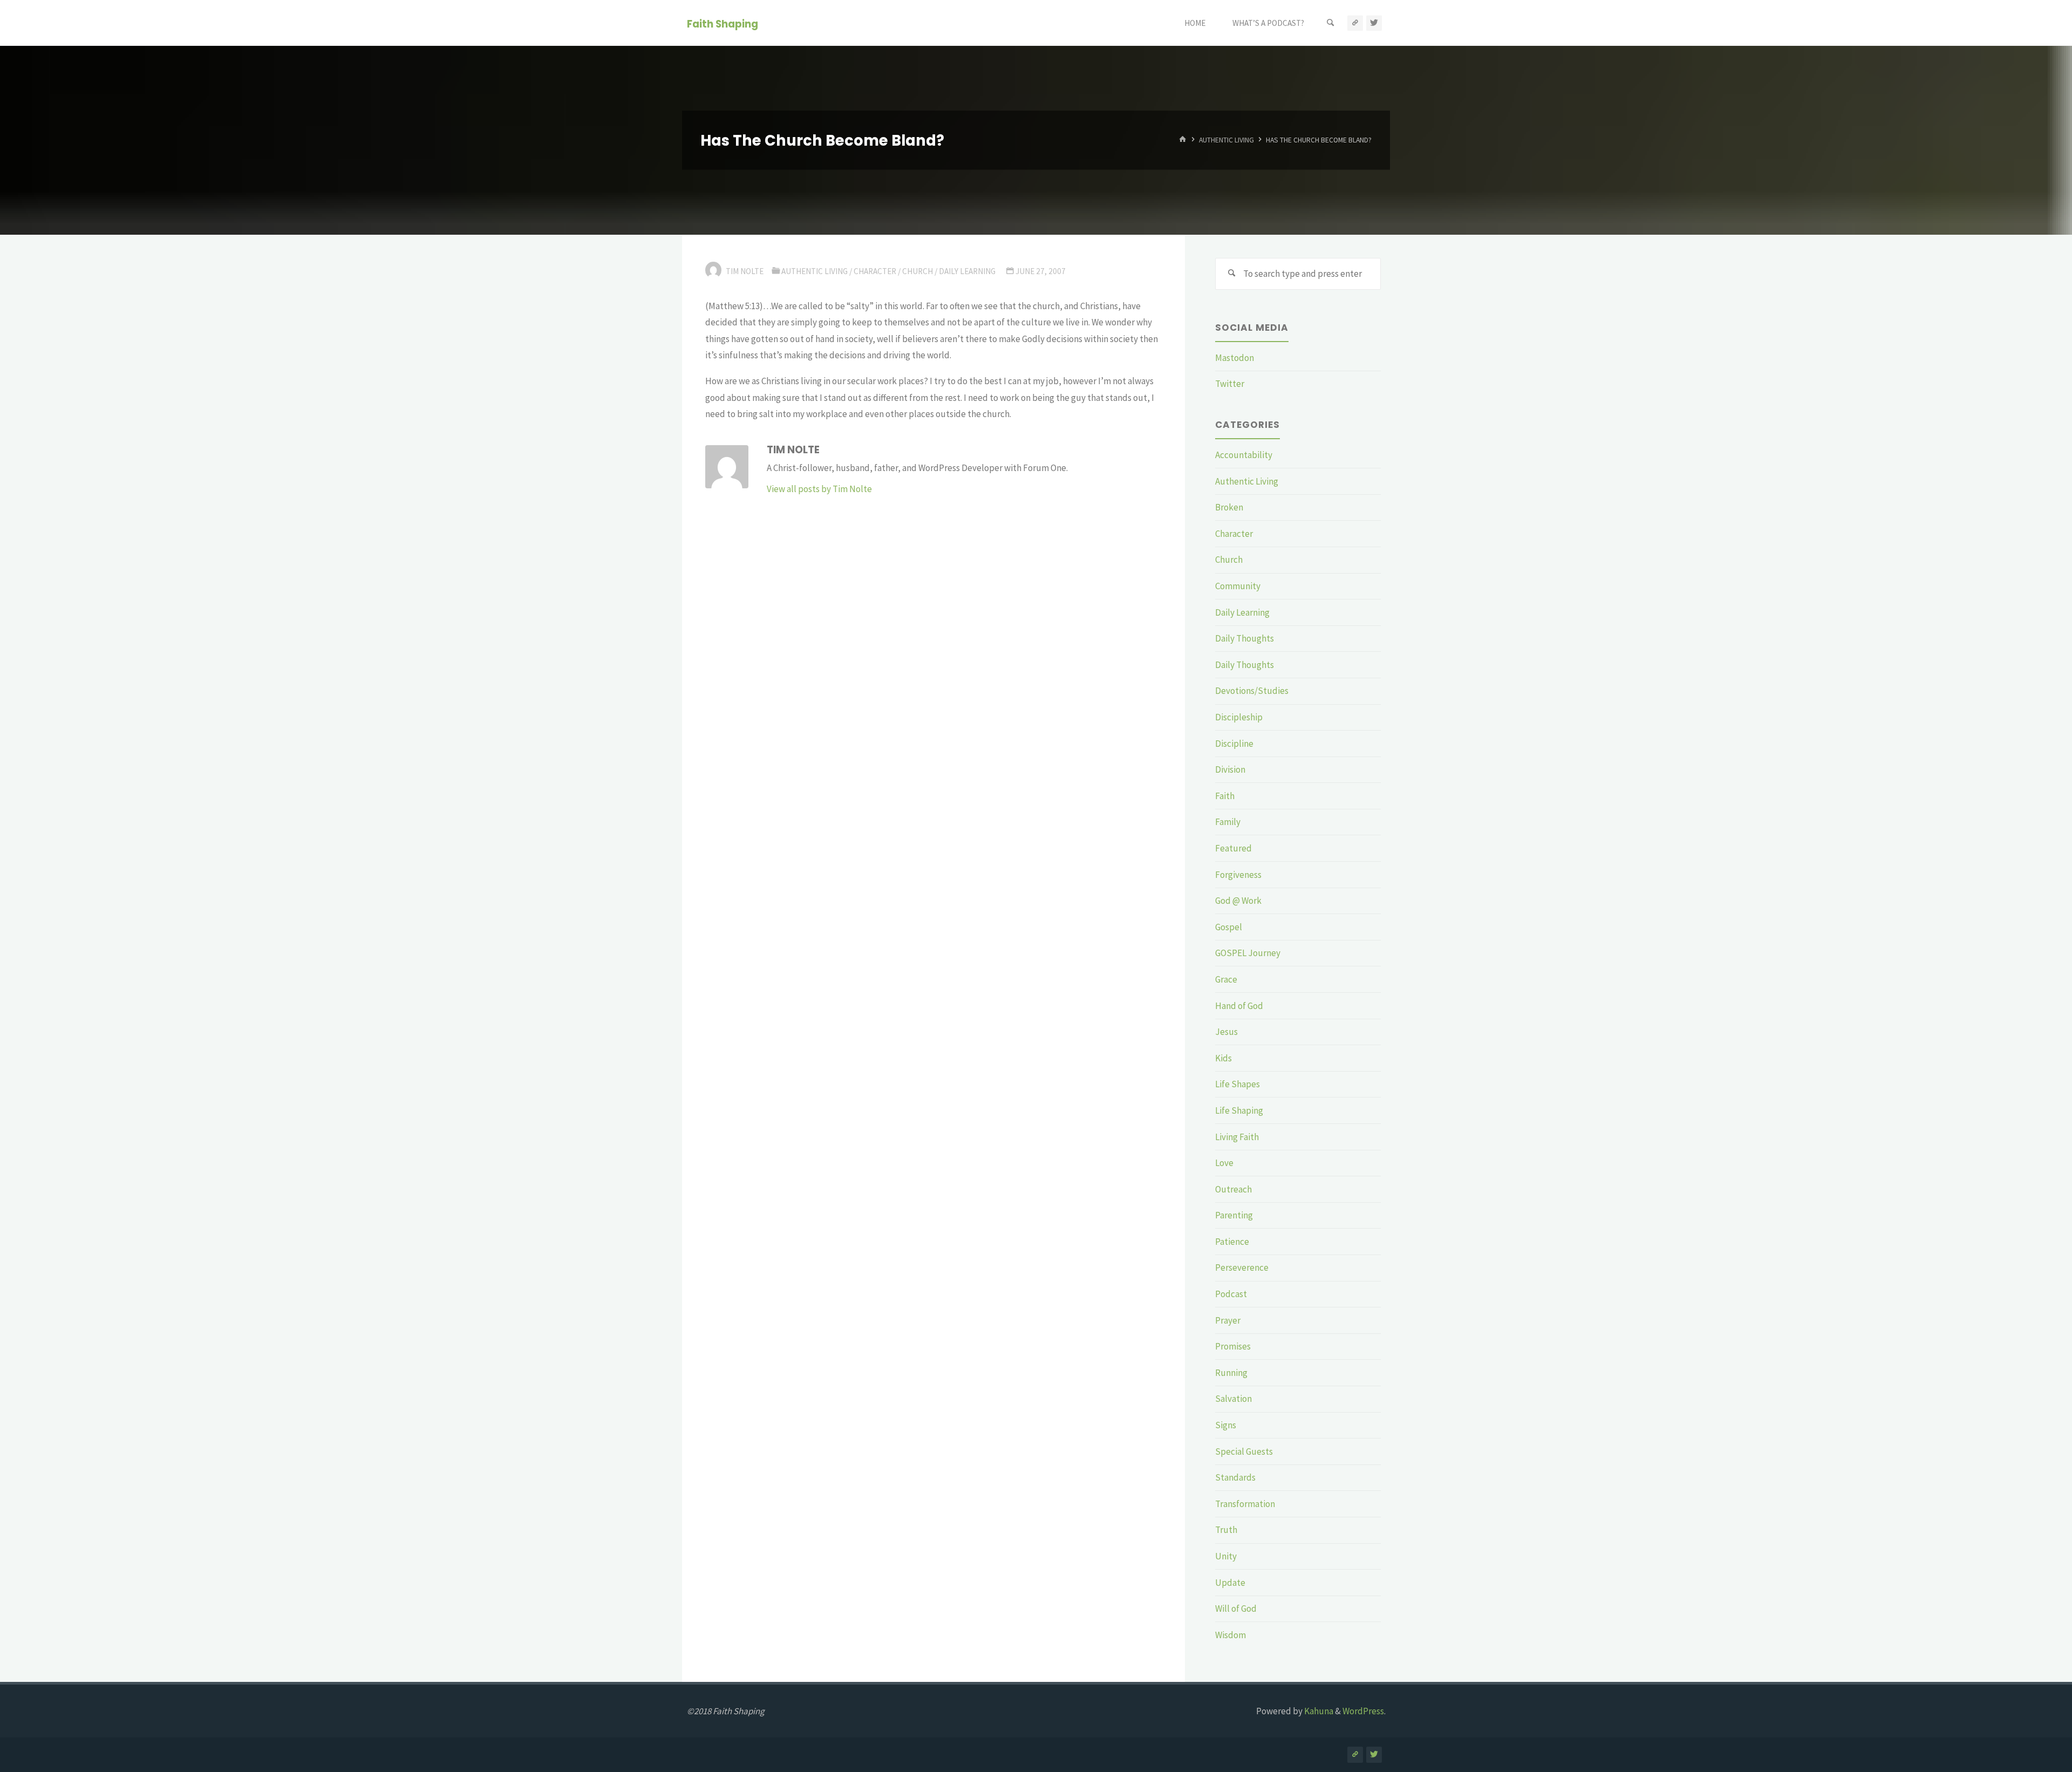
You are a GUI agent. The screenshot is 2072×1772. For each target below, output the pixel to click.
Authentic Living (1226, 140)
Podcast (1231, 1294)
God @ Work (1238, 901)
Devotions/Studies (1252, 691)
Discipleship (1239, 717)
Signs (1226, 1425)
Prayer (1228, 1320)
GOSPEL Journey (1248, 953)
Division (1230, 769)
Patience (1232, 1242)
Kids (1224, 1058)
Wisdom (1231, 1635)
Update (1230, 1583)
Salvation (1233, 1399)
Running (1231, 1373)
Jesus (1226, 1032)
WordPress (1363, 1711)
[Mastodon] (1355, 23)
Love (1224, 1163)
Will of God (1236, 1609)
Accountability (1244, 455)
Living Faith (1237, 1137)
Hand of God (1239, 1006)
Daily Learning (967, 271)
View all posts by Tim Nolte (819, 489)
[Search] (1331, 23)
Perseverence (1242, 1267)
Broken (1229, 507)
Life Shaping (1239, 1110)
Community (1238, 586)
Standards (1235, 1477)
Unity (1226, 1556)
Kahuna (1318, 1711)
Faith (1225, 796)
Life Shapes (1238, 1084)
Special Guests (1244, 1451)
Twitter (1230, 384)
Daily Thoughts (1245, 638)
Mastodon (1235, 358)
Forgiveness (1238, 875)
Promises (1233, 1346)
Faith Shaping (723, 23)
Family (1228, 822)
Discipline (1234, 744)
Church (918, 271)
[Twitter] (1374, 23)
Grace (1226, 979)
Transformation (1245, 1504)
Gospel (1229, 927)
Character (875, 271)
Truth (1226, 1530)
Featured (1233, 848)
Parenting (1234, 1215)
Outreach (1233, 1189)
